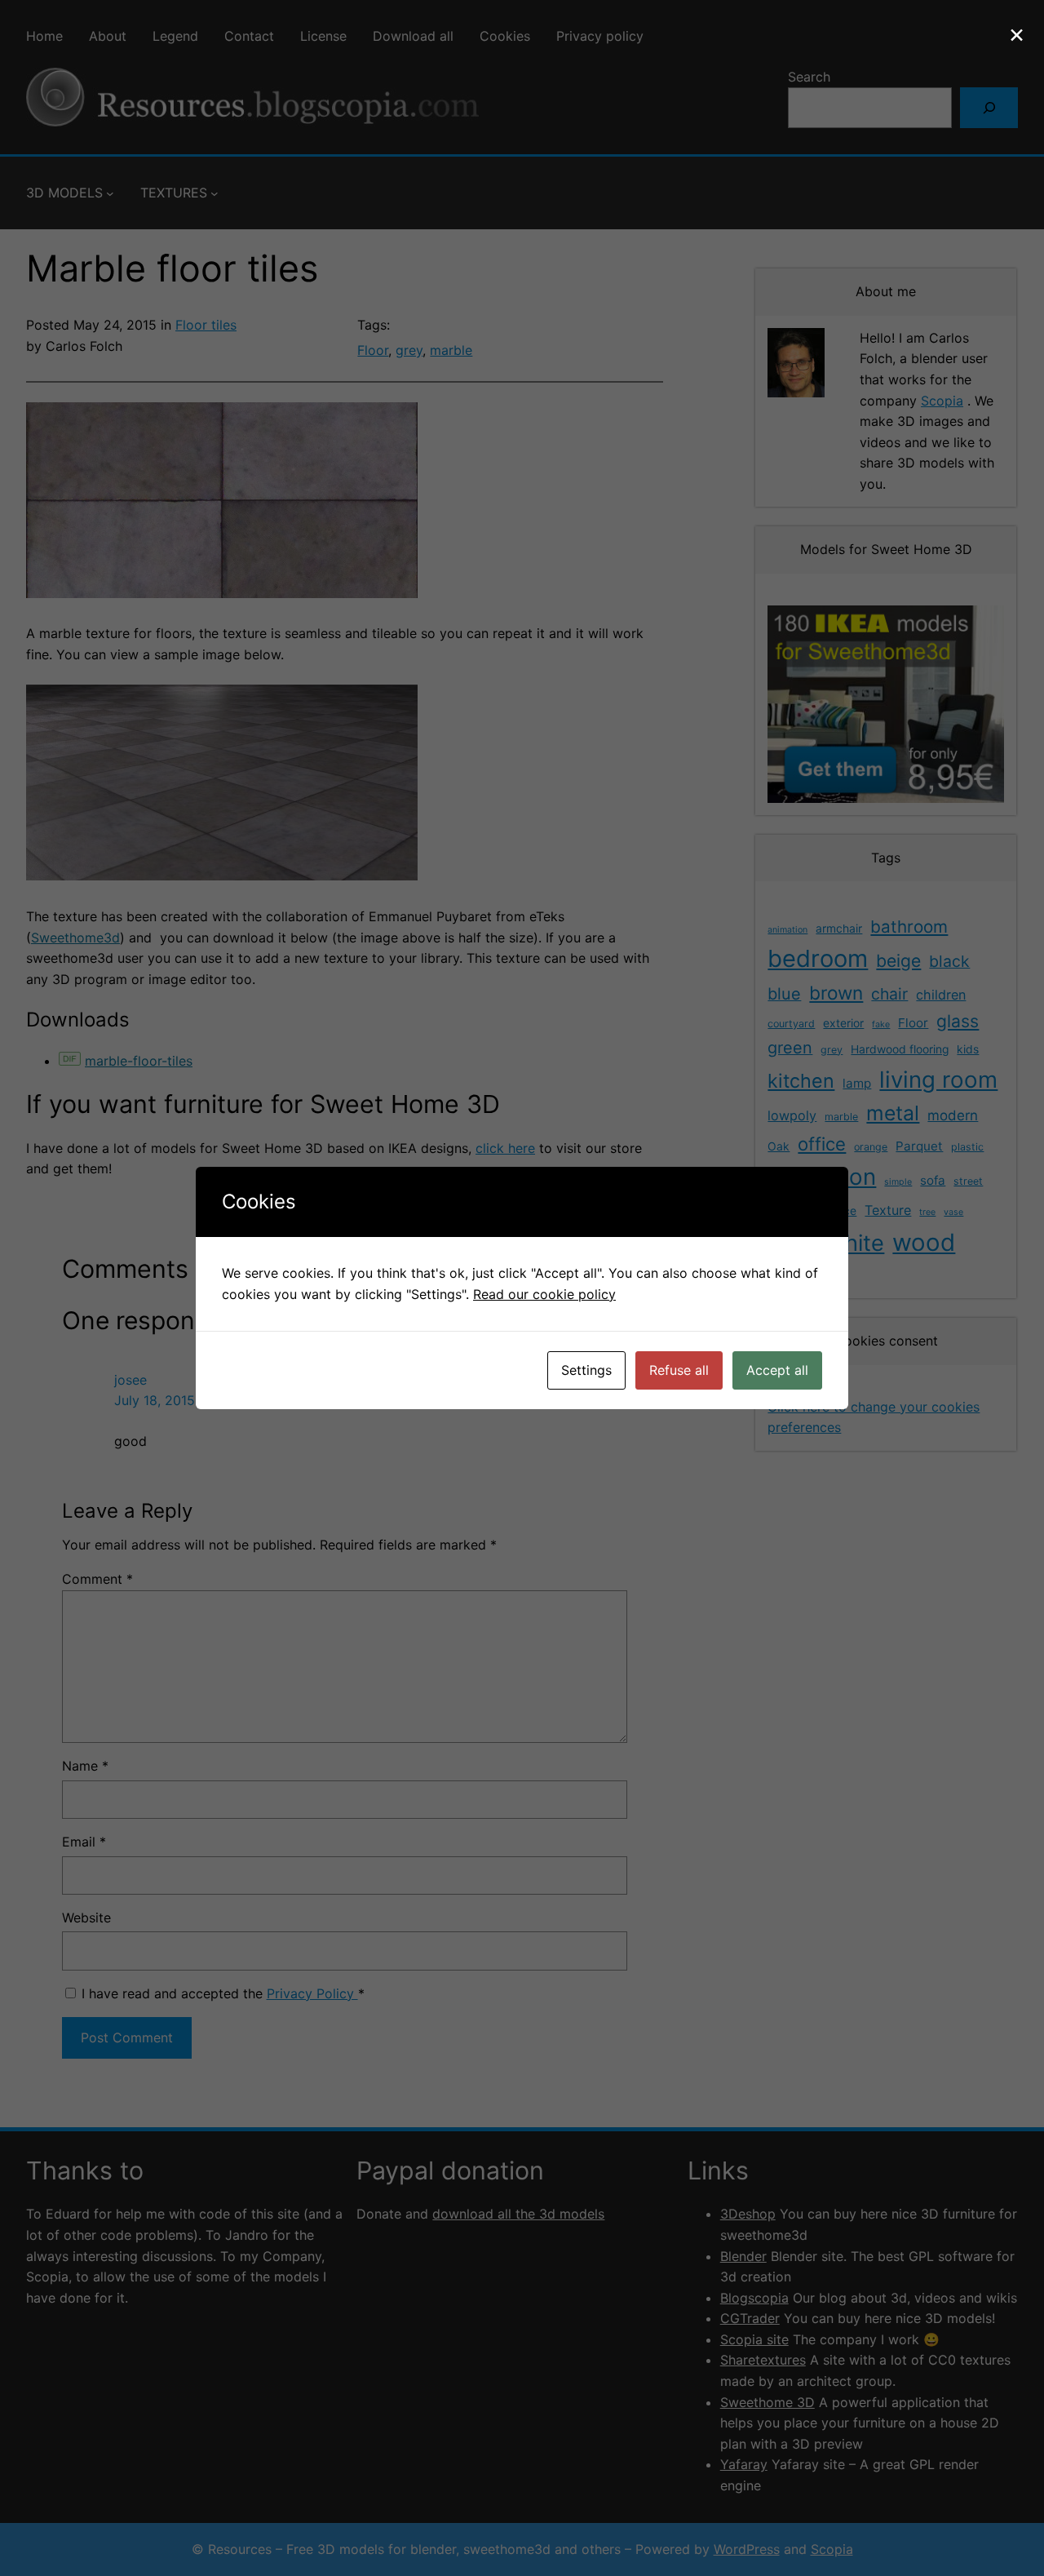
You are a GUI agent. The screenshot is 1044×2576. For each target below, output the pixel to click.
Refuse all (679, 1370)
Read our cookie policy (544, 1294)
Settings (586, 1370)
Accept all (777, 1370)
